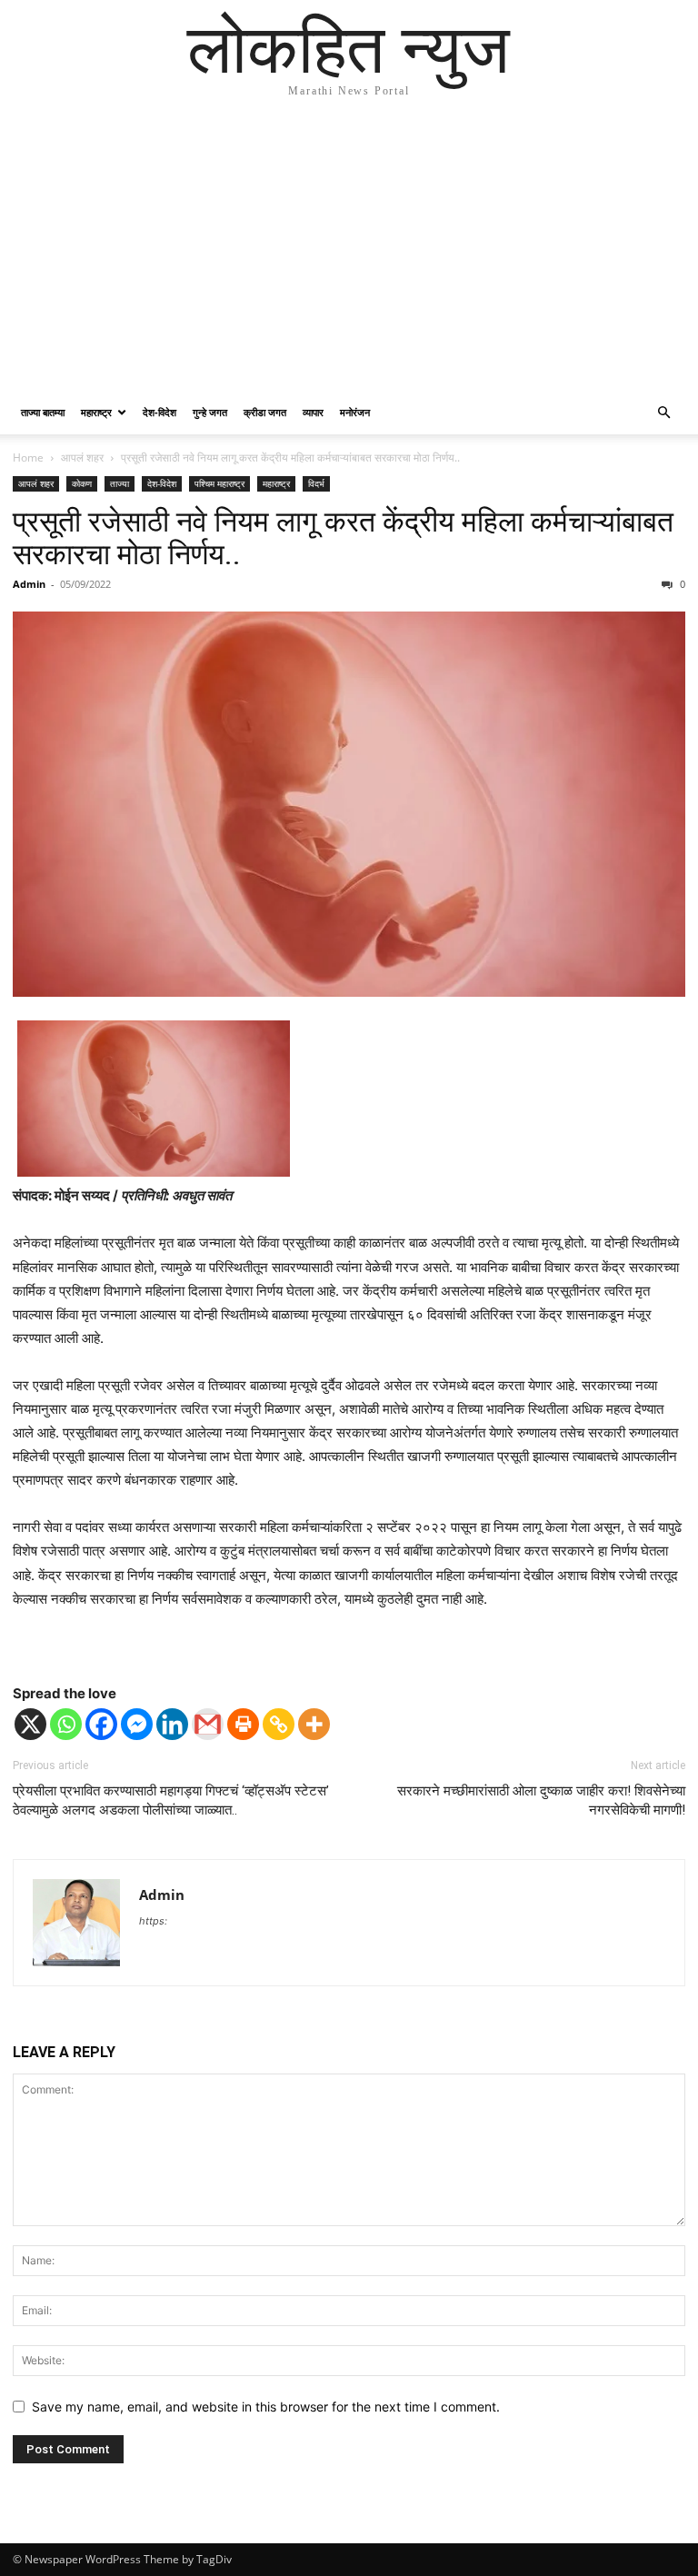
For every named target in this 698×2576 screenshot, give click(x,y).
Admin (29, 584)
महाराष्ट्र (96, 412)
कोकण (82, 483)
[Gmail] (208, 1724)
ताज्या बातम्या (43, 412)
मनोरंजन (355, 412)
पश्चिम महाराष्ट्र (219, 483)
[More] (314, 1724)
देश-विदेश (160, 412)
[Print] (243, 1724)
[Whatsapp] (66, 1724)
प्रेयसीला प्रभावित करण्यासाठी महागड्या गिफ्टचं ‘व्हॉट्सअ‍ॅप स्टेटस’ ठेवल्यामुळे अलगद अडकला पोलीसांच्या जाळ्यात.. (171, 1800)
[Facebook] (101, 1724)
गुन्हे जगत (210, 412)
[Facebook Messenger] (137, 1724)
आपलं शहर (82, 458)
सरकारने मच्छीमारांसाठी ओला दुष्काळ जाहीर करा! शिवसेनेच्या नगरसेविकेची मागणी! (541, 1800)
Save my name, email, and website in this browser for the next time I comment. (266, 2407)
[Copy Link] (279, 1724)
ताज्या (120, 483)
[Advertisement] (349, 254)
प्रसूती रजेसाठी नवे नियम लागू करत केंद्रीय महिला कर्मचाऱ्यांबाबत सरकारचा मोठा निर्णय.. (343, 538)
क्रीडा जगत (265, 412)
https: (153, 1921)
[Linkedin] (172, 1724)
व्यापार (313, 412)
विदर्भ (316, 483)
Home (28, 458)
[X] (30, 1724)
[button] (663, 413)
